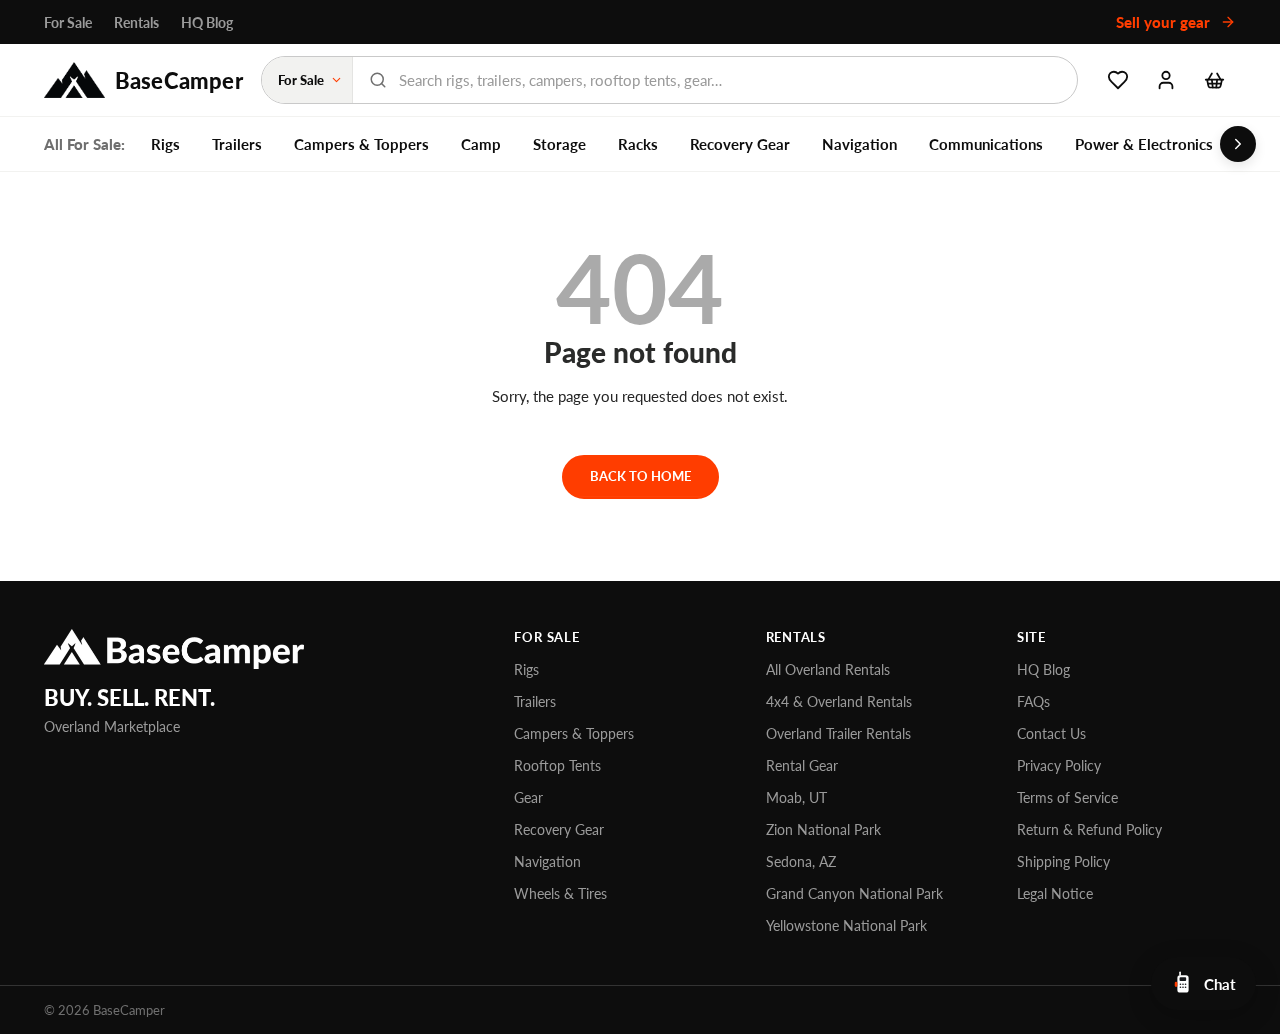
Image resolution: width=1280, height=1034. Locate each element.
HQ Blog (207, 22)
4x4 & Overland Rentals (839, 701)
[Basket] (1214, 80)
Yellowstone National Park (846, 925)
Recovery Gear (740, 144)
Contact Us (1051, 733)
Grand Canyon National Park (854, 893)
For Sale (68, 22)
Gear (528, 797)
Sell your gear (1165, 22)
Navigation (859, 144)
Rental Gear (802, 765)
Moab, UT (796, 797)
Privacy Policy (1059, 765)
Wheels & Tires (560, 893)
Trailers (237, 144)
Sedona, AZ (801, 861)
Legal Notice (1055, 893)
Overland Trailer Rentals (838, 733)
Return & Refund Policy (1089, 829)
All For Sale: (84, 144)
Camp (481, 144)
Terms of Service (1067, 797)
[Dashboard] (1166, 80)
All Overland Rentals (828, 669)
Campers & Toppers (361, 144)
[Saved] (1118, 80)
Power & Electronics (1144, 144)
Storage (559, 144)
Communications (986, 144)
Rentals (136, 22)
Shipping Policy (1063, 861)
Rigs (165, 144)
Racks (638, 144)
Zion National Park (823, 829)
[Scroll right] (1238, 144)
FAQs (1033, 701)
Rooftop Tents (557, 765)
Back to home (640, 476)
